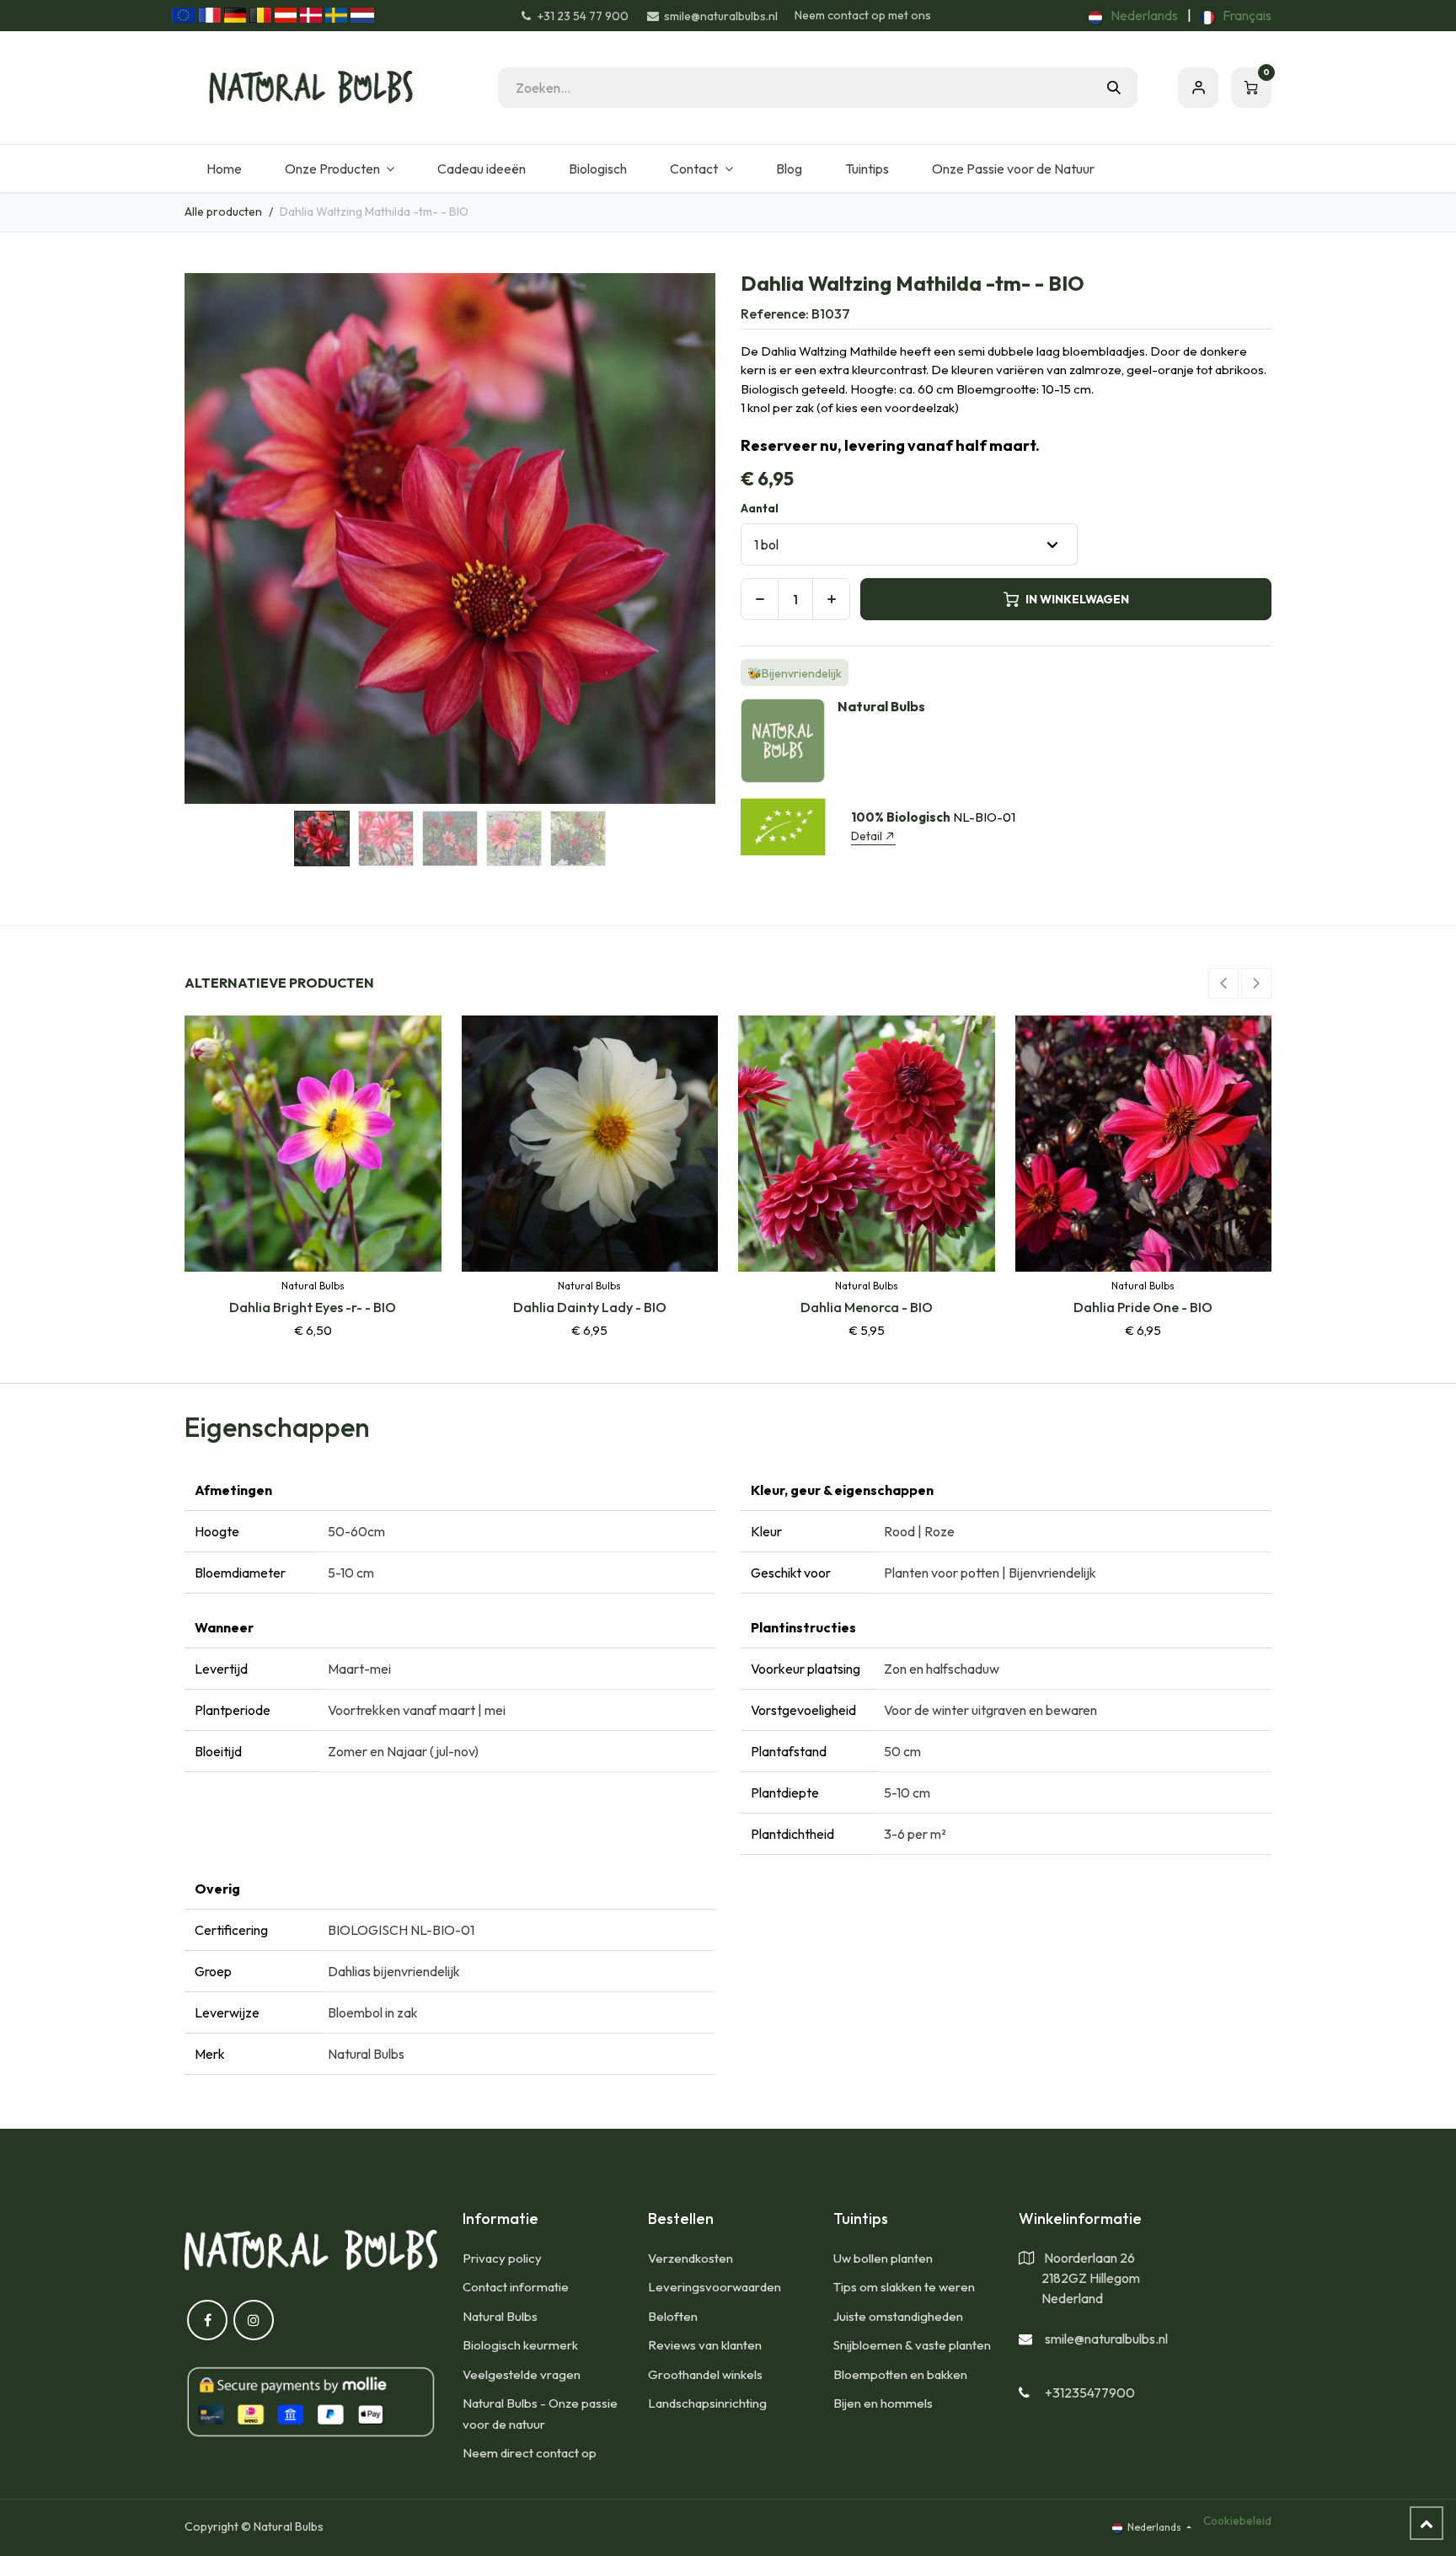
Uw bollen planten (883, 2258)
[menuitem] (1133, 15)
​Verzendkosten (691, 2258)
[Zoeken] (1114, 88)
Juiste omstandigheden (898, 2316)
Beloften (673, 2316)
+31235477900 (1090, 2393)
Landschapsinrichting (707, 2403)
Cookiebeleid (1237, 2521)
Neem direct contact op (530, 2453)
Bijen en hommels (883, 2403)
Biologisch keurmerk (520, 2345)
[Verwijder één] (760, 599)
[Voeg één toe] (831, 599)
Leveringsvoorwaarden (715, 2287)
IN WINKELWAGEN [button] (1077, 599)
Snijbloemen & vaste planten (912, 2345)
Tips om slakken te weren (904, 2287)
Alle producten (223, 212)
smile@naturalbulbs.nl (1106, 2339)
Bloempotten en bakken (900, 2374)
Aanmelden (1198, 88)
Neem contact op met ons (863, 15)
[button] (211, 539)
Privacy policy (502, 2258)
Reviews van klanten (705, 2345)
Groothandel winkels (705, 2374)
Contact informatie (516, 2287)
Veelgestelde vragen (522, 2374)
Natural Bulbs (500, 2316)
